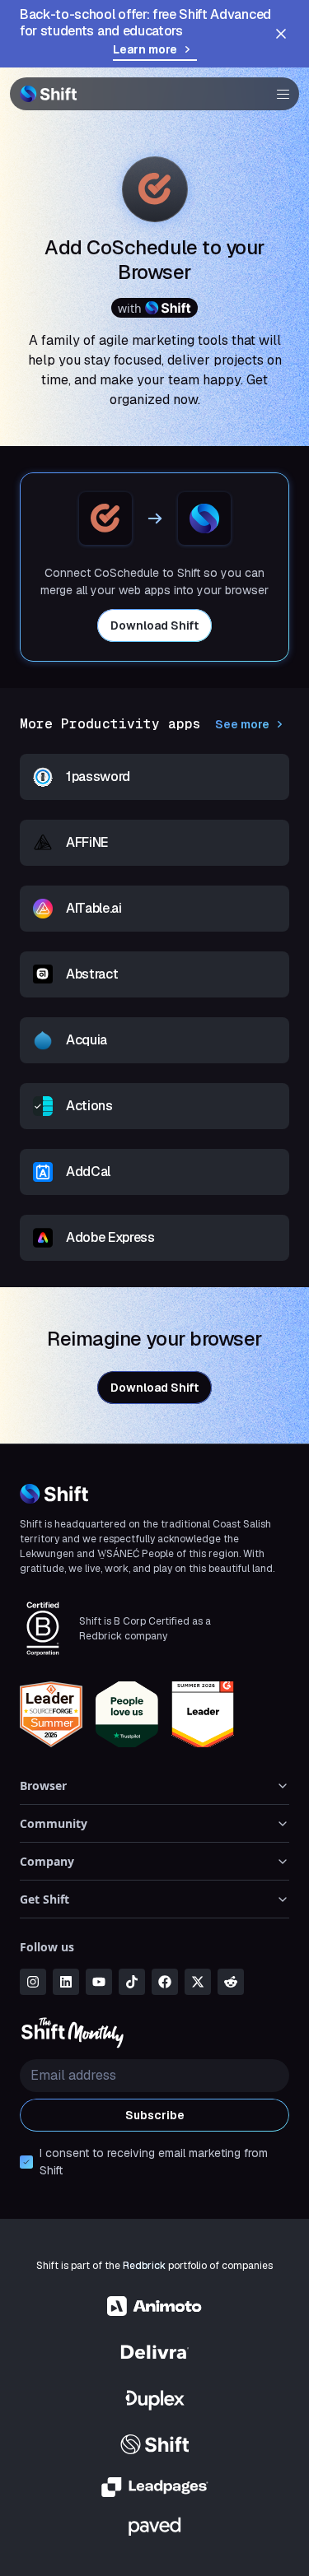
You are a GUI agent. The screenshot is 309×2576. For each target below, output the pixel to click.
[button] (278, 94)
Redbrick (144, 2266)
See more (242, 724)
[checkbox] (26, 2162)
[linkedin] (66, 1982)
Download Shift (154, 625)
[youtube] (99, 1982)
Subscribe (155, 2115)
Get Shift (44, 1899)
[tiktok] (132, 1982)
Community (54, 1823)
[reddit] (231, 1982)
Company (47, 1861)
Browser (43, 1786)
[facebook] (165, 1982)
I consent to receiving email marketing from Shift (154, 2162)
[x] (198, 1982)
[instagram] (33, 1982)
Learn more (145, 49)
